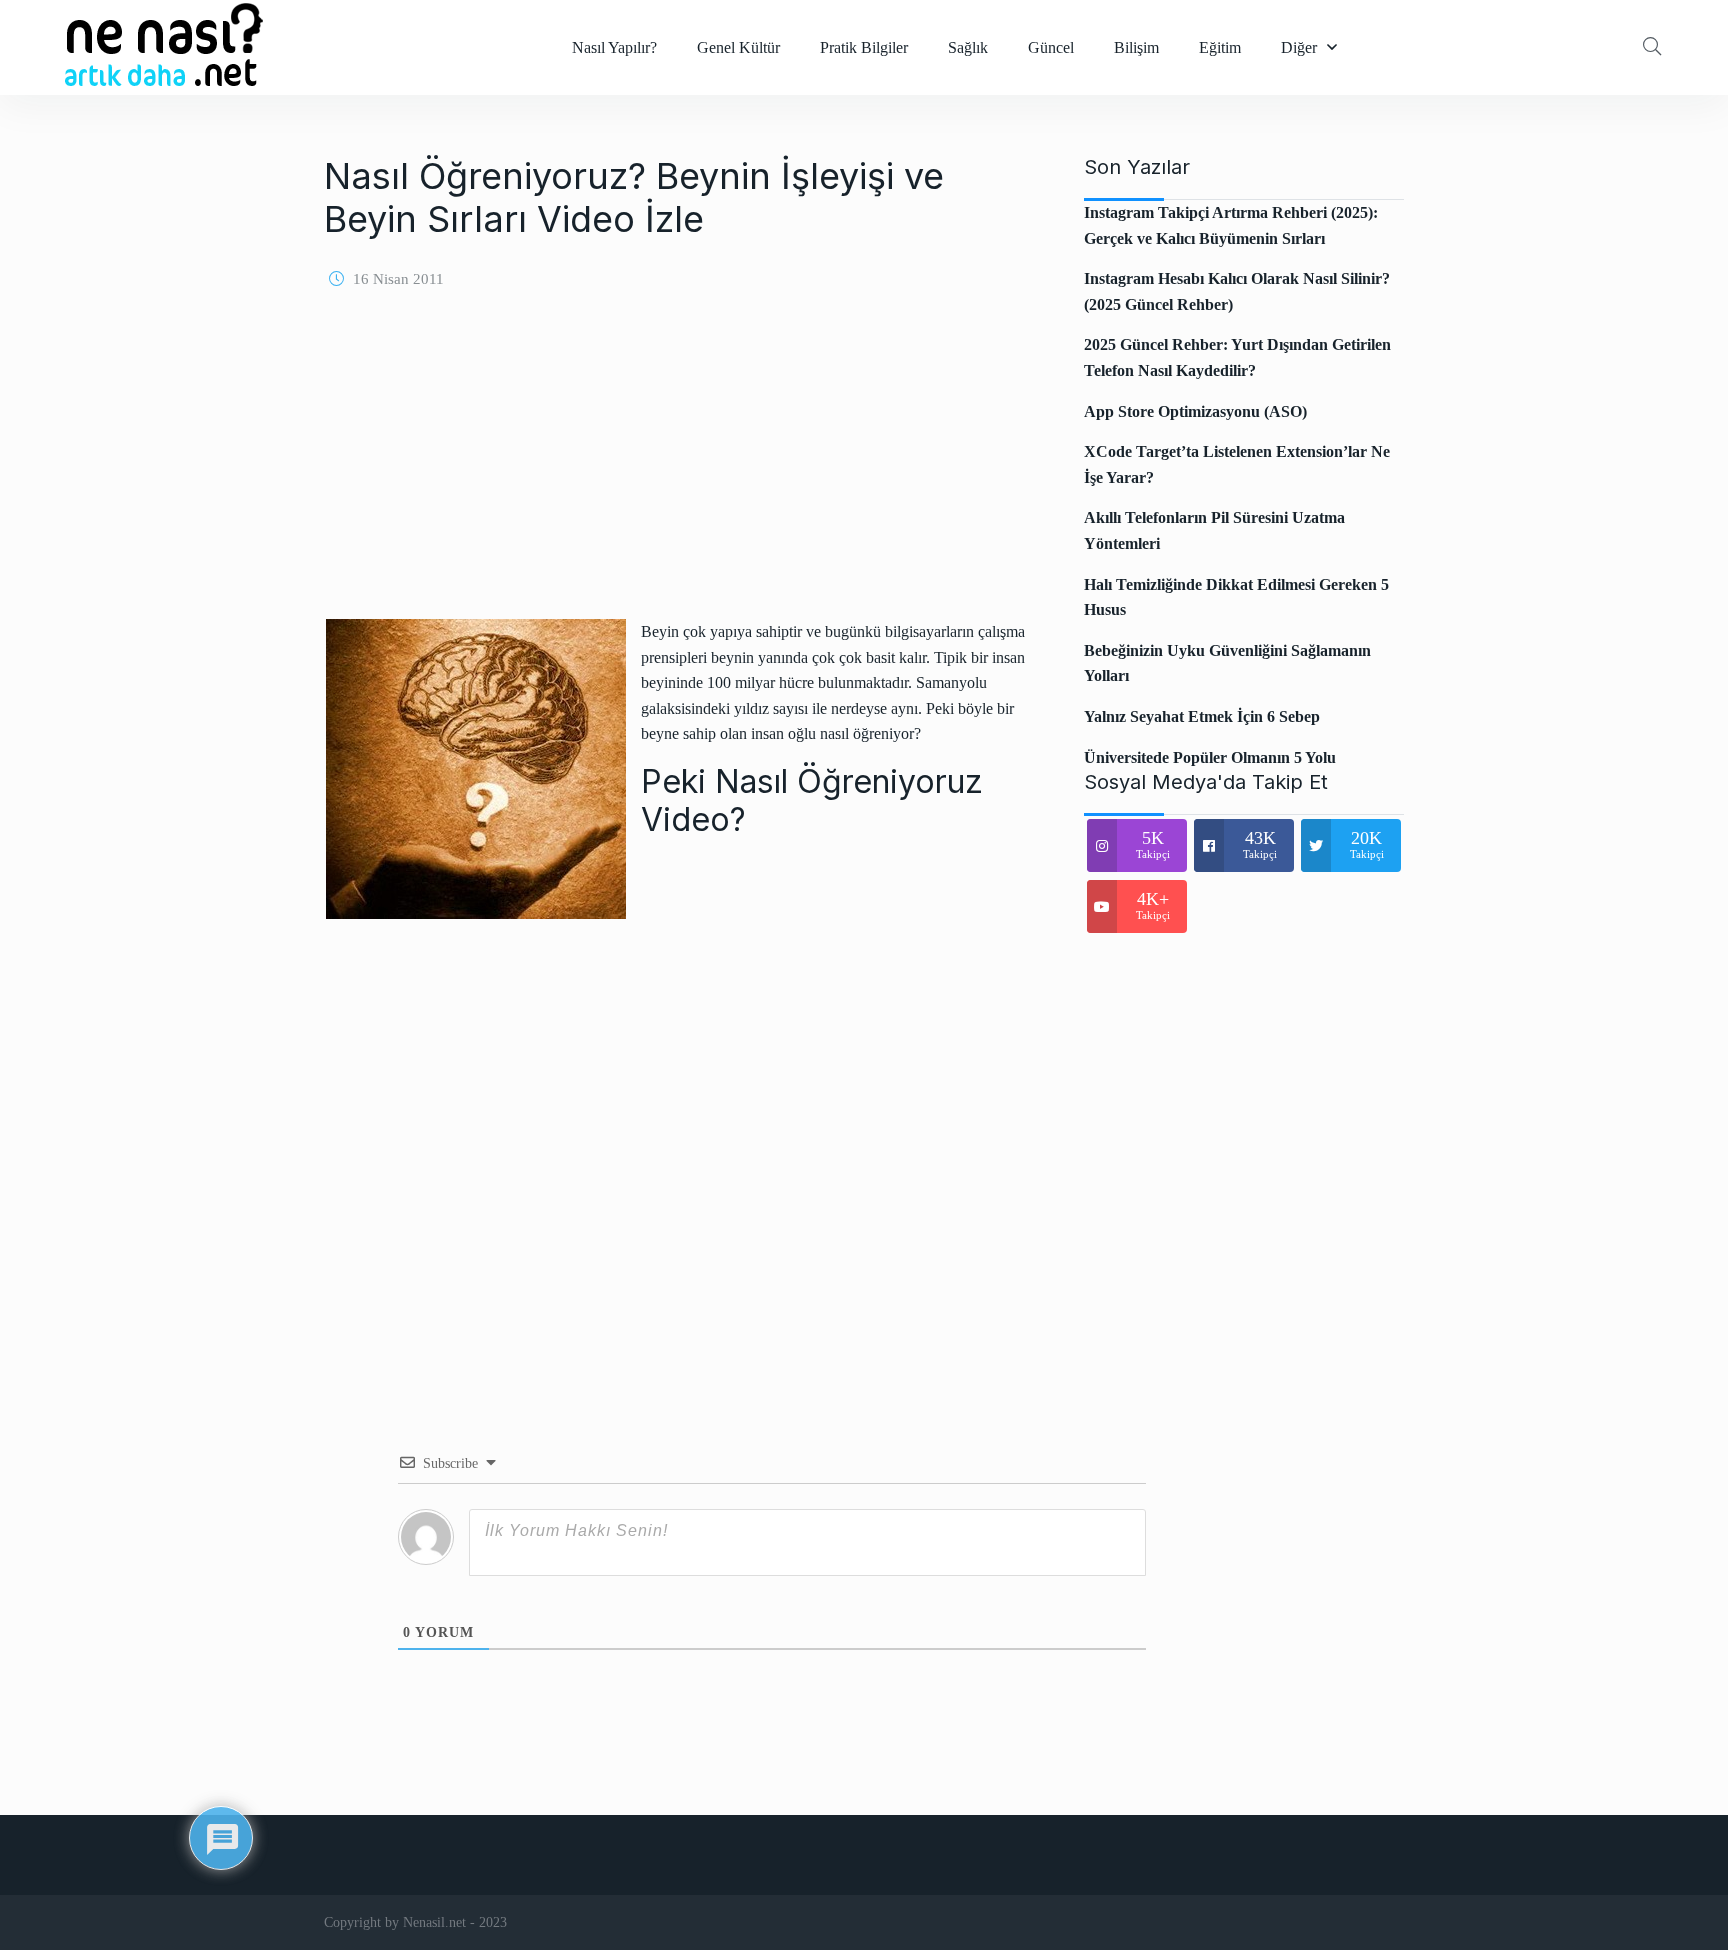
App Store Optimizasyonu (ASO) (1195, 411)
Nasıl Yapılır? (614, 47)
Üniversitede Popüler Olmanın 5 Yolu (1210, 757)
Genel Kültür (738, 47)
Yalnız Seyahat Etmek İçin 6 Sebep (1202, 716)
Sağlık (968, 47)
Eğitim (1220, 47)
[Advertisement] (679, 463)
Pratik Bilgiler (864, 47)
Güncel (1051, 47)
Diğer (1299, 47)
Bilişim (1136, 47)
